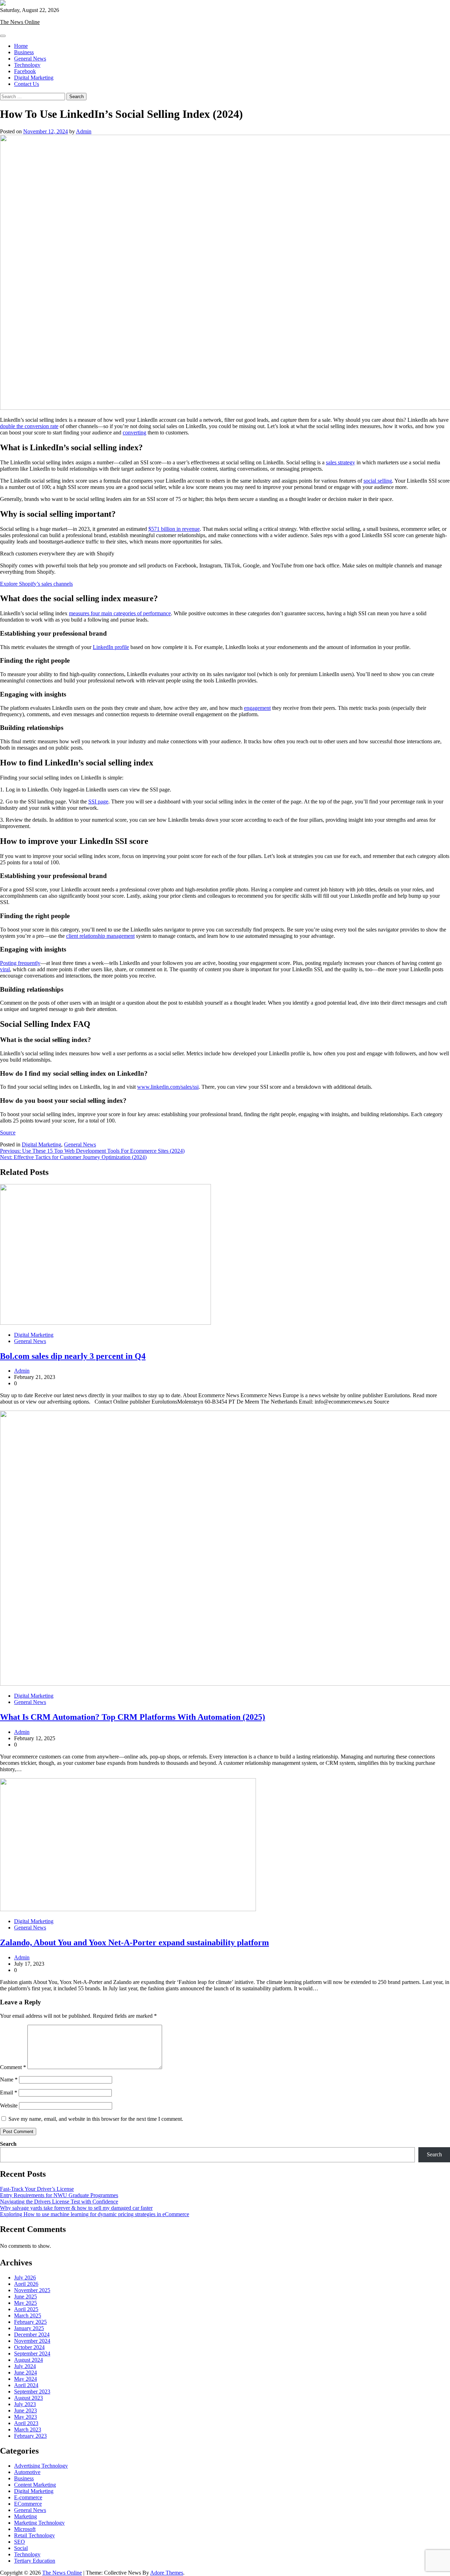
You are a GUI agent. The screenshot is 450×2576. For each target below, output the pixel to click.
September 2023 (32, 2391)
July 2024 (25, 2366)
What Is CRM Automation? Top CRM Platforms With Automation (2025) (133, 1717)
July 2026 (25, 2278)
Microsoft (25, 2529)
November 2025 (32, 2290)
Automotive (27, 2472)
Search (8, 2144)
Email (9, 2092)
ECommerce (28, 2504)
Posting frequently (20, 963)
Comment (13, 2067)
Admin (84, 131)
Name (9, 2079)
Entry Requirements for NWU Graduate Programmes (59, 2195)
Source (8, 1133)
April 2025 (26, 2309)
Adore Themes (167, 2573)
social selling (378, 481)
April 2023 (26, 2423)
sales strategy (340, 462)
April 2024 (26, 2385)
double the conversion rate (29, 426)
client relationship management (100, 936)
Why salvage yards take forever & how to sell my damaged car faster (76, 2208)
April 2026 (26, 2284)
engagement (257, 708)
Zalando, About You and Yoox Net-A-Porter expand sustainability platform (134, 1942)
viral (5, 969)
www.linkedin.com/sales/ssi (168, 1087)
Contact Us (27, 84)
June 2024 (25, 2373)
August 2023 (28, 2398)
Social (21, 2548)
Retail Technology (34, 2535)
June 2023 (25, 2410)
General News (30, 59)
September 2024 (32, 2354)
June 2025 (25, 2297)
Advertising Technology (41, 2466)
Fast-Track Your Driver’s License (37, 2189)
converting (134, 432)
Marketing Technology (39, 2523)
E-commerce (28, 2497)
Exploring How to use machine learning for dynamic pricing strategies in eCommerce (95, 2214)
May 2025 (25, 2303)
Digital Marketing (34, 78)
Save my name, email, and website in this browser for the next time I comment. (96, 2119)
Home (21, 46)
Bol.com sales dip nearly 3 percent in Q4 (73, 1356)
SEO (20, 2542)
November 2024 (32, 2341)
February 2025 (30, 2322)
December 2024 (32, 2335)
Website (9, 2106)
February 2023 (30, 2436)
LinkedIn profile (111, 647)
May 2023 (25, 2417)
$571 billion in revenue (174, 529)
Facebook (25, 71)
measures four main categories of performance (120, 613)
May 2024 (25, 2379)
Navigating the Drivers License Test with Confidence (59, 2202)
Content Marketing (35, 2485)
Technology (27, 65)
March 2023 (28, 2429)
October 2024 (29, 2347)
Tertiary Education (35, 2561)
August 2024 (28, 2360)
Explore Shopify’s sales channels (36, 584)
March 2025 (28, 2316)
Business (24, 52)
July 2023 (25, 2404)
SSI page (98, 802)
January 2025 (29, 2328)
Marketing (25, 2516)
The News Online (20, 22)
